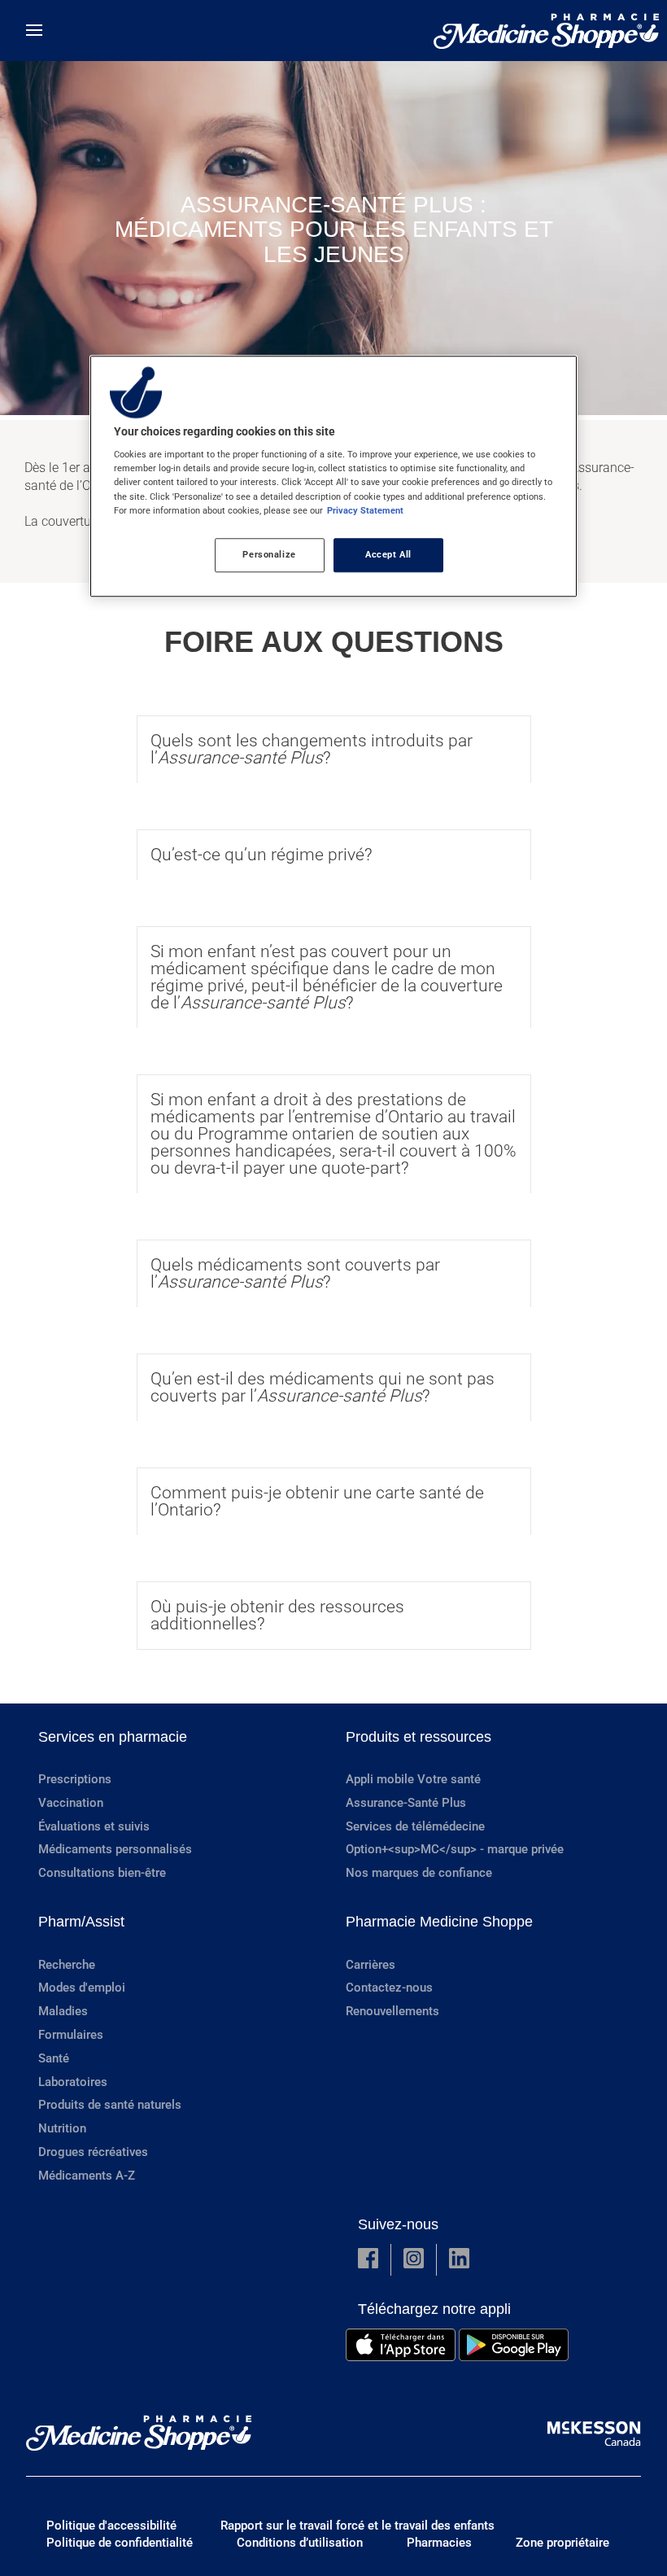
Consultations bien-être (102, 1873)
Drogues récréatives (93, 2152)
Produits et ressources (419, 1737)
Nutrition (62, 2128)
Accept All (388, 554)
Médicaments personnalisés (115, 1849)
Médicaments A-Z (87, 2176)
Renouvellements (392, 2011)
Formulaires (71, 2035)
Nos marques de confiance (419, 1873)
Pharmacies (439, 2543)
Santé (54, 2058)
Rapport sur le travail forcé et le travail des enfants (357, 2526)
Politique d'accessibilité (111, 2526)
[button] (368, 2260)
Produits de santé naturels (110, 2105)
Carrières (371, 1965)
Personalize (269, 554)
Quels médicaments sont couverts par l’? (295, 1273)
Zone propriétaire (562, 2543)
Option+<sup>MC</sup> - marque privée (455, 1849)
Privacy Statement (365, 510)
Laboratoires (73, 2082)
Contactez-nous (389, 1988)
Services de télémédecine (415, 1826)
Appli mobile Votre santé (413, 1779)
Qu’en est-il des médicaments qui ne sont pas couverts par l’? (323, 1387)
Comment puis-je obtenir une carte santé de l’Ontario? (317, 1501)
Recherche (67, 1965)
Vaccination (71, 1803)
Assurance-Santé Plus (406, 1803)
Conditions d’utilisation (300, 2543)
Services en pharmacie (113, 1737)
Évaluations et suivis (94, 1826)
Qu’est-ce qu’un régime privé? (262, 855)
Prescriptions (75, 1779)
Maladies (63, 2011)
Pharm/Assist (81, 1922)
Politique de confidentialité (120, 2543)
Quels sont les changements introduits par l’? (312, 749)
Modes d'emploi (82, 1988)
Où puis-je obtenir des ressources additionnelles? (277, 1615)
